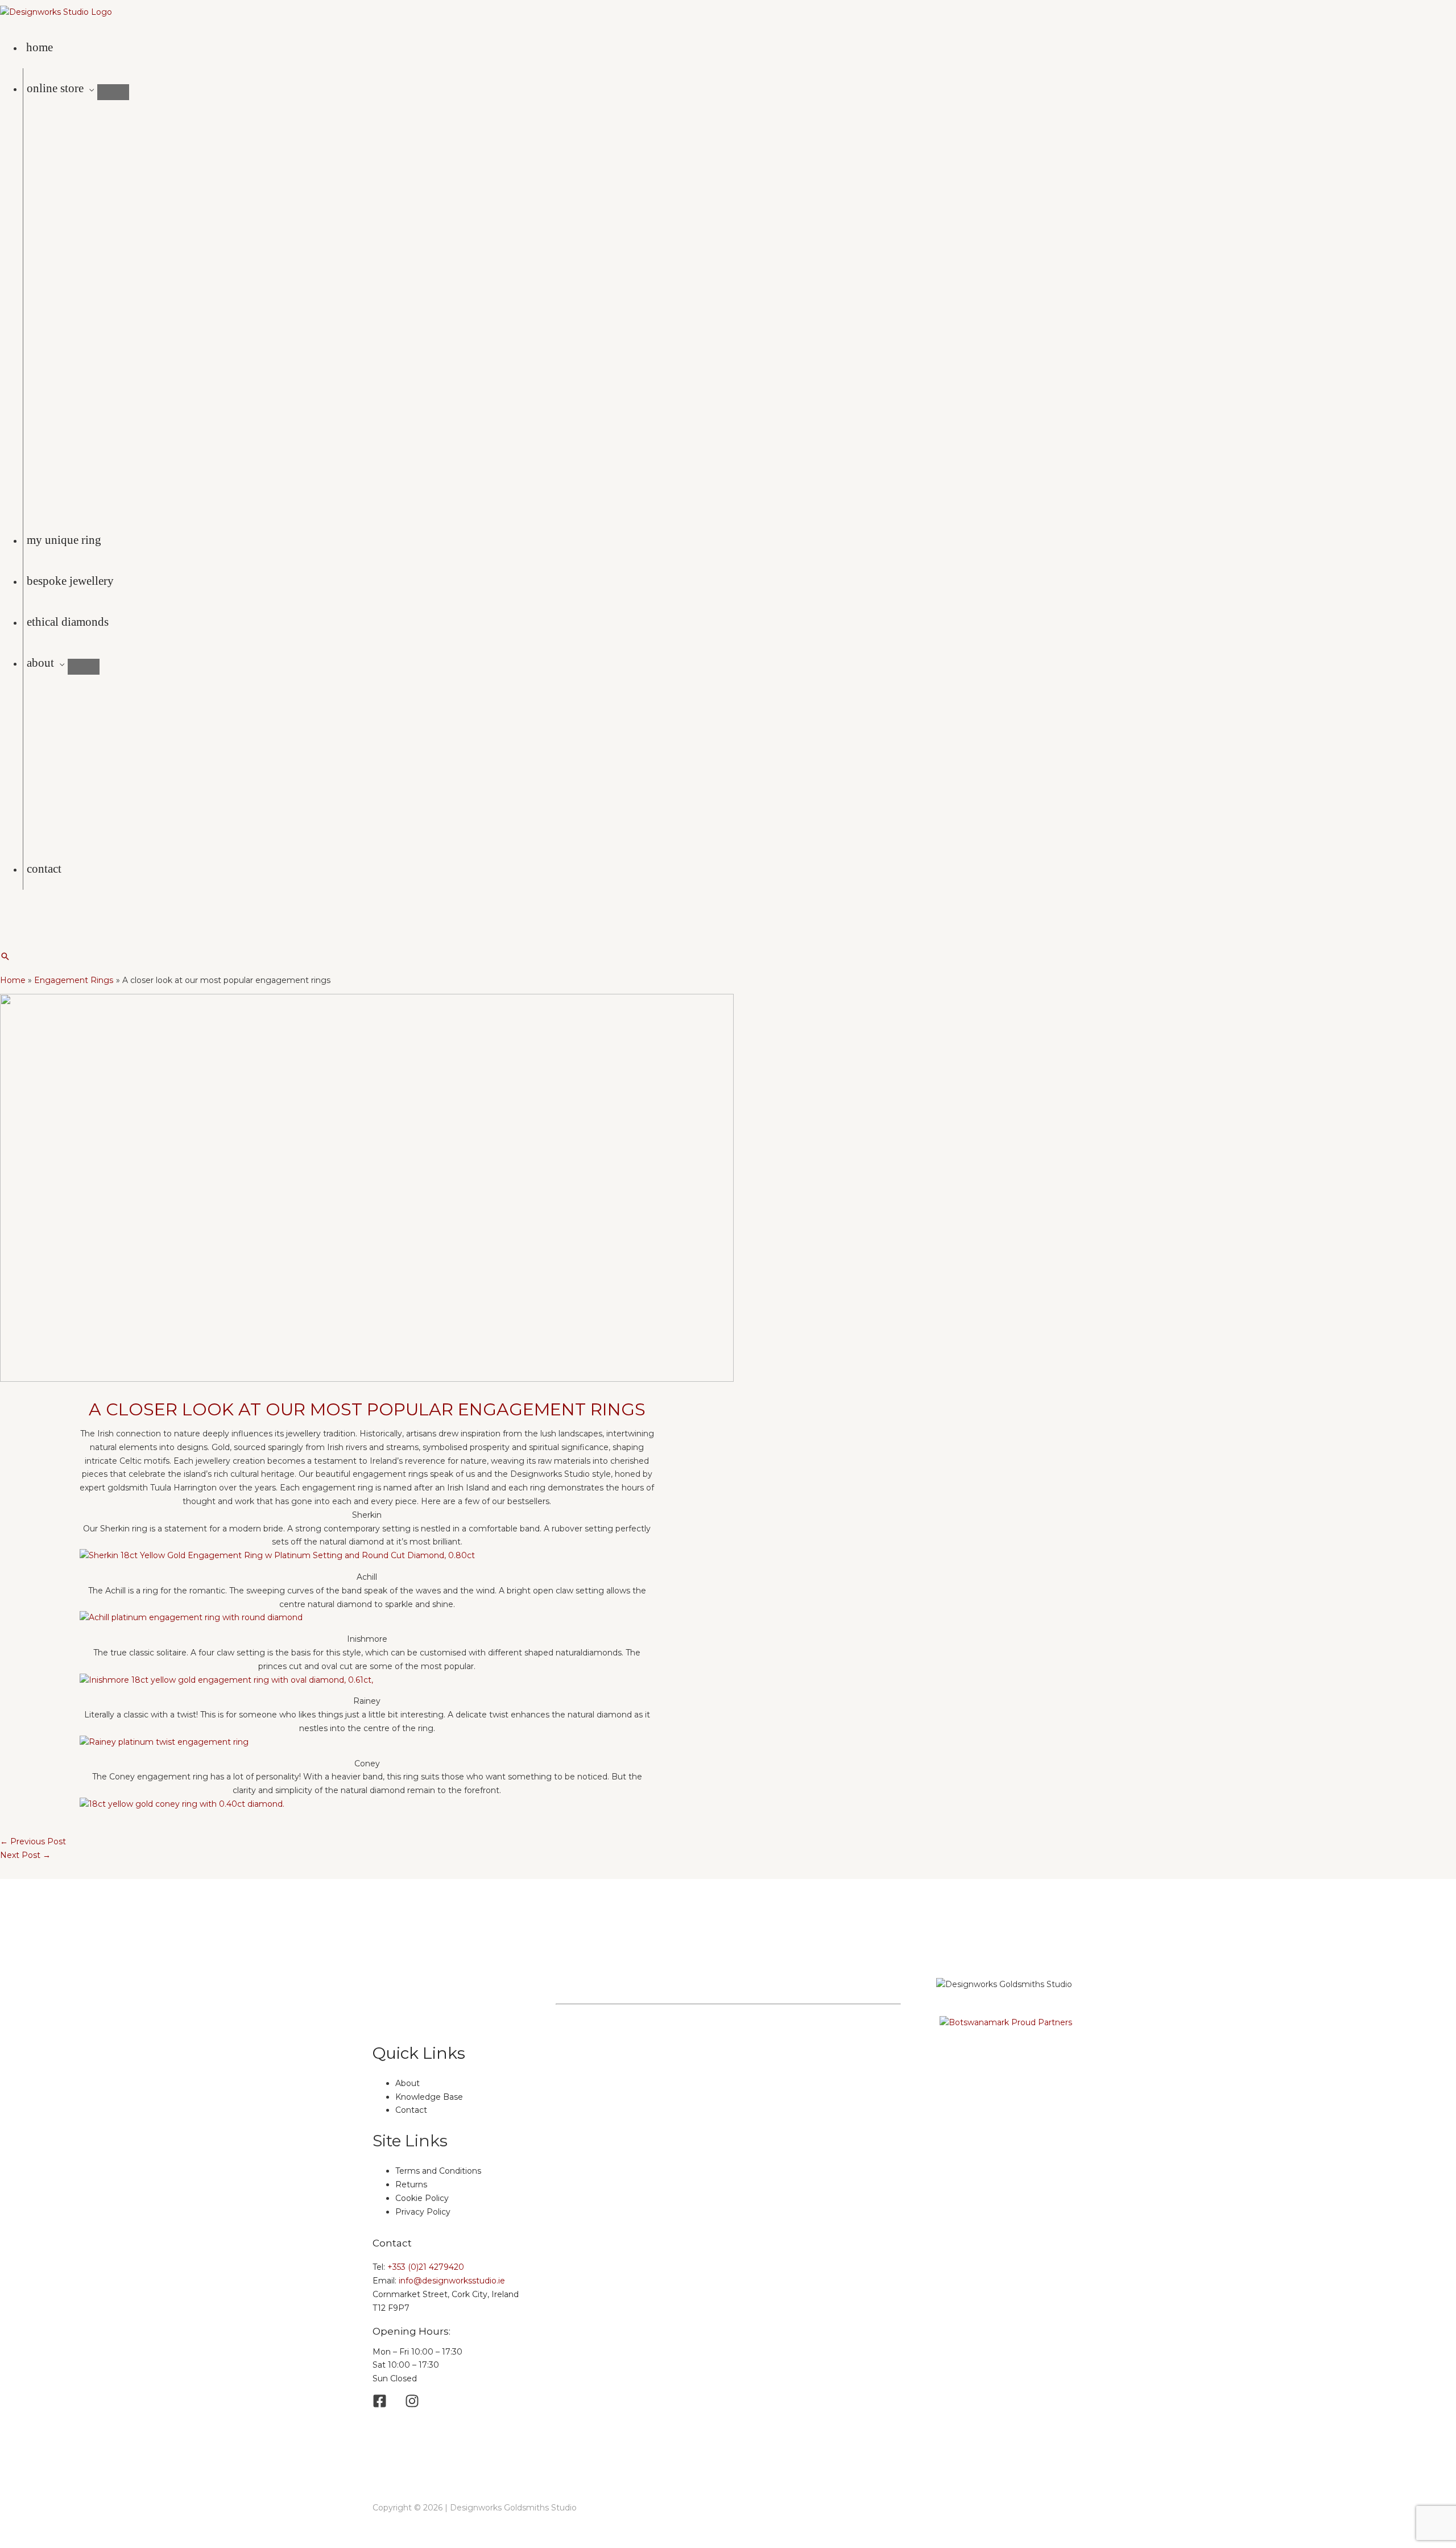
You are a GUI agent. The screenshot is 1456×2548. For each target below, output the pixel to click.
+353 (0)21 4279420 (426, 2267)
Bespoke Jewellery (70, 581)
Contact (44, 869)
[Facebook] (5, 946)
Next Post (25, 1855)
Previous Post (33, 1841)
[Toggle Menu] (113, 92)
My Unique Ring (64, 540)
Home (40, 47)
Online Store (55, 88)
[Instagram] (22, 946)
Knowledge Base (429, 2097)
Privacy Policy (423, 2212)
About (40, 663)
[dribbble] (412, 2405)
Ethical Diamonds (68, 622)
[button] (5, 956)
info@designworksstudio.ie (452, 2281)
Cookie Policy (422, 2198)
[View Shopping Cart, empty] (9, 917)
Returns (411, 2184)
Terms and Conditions (438, 2171)
